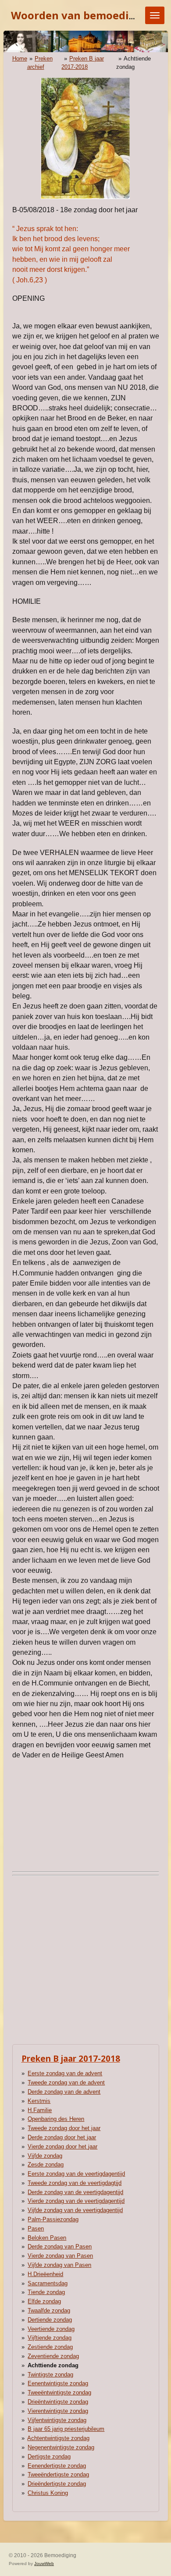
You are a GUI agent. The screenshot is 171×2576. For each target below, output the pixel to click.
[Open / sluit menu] (155, 15)
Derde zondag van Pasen (60, 2246)
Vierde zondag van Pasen (60, 2256)
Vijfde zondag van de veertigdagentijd (75, 2210)
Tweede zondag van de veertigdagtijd (75, 2183)
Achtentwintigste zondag (58, 2438)
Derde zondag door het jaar (62, 2137)
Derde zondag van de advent (64, 2092)
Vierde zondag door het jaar (62, 2147)
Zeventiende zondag (53, 2356)
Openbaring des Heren (56, 2119)
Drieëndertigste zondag (57, 2484)
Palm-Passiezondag (53, 2219)
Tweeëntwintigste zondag (59, 2393)
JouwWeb (44, 2564)
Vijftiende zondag (50, 2338)
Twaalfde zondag (49, 2311)
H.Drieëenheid (45, 2274)
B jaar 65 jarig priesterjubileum (66, 2429)
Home (20, 59)
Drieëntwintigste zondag (58, 2402)
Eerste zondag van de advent (65, 2073)
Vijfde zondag (45, 2156)
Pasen (36, 2229)
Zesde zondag (46, 2164)
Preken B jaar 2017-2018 (71, 2058)
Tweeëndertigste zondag (58, 2474)
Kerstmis (39, 2101)
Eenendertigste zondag (57, 2466)
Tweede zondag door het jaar (64, 2128)
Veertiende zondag (51, 2329)
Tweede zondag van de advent (66, 2083)
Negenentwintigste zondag (61, 2447)
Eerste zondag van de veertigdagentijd (76, 2174)
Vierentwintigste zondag (58, 2411)
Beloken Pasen (47, 2238)
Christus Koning (48, 2493)
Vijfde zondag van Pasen (59, 2265)
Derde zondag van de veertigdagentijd (75, 2192)
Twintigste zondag (50, 2375)
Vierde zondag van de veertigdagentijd (76, 2201)
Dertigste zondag (49, 2457)
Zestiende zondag (50, 2347)
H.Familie (40, 2110)
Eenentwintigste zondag (58, 2383)
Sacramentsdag (48, 2283)
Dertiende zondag (50, 2320)
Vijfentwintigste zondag (57, 2420)
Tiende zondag (46, 2292)
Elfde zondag (44, 2301)
